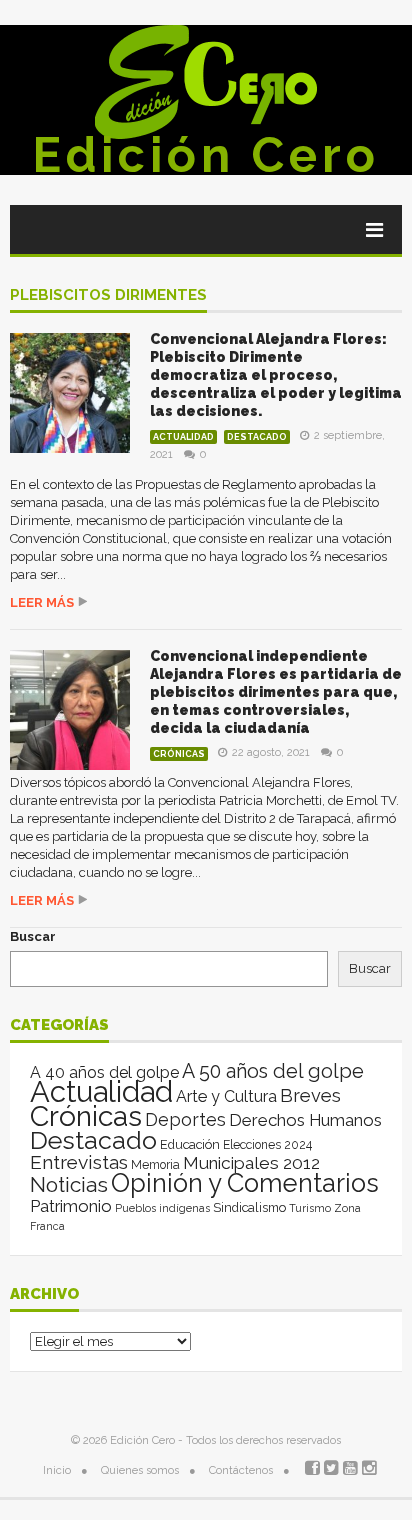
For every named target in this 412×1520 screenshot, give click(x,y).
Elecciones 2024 (267, 1145)
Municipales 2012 (251, 1163)
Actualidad (183, 437)
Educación (190, 1144)
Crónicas (179, 754)
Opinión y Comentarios (245, 1183)
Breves (310, 1095)
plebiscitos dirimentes (108, 296)
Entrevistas (79, 1162)
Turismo (310, 1208)
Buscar (33, 936)
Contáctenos (241, 1470)
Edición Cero (206, 155)
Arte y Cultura (226, 1096)
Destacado (257, 437)
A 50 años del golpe (273, 1071)
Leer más (42, 602)
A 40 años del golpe (104, 1072)
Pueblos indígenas (162, 1208)
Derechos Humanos (305, 1120)
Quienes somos (140, 1470)
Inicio (57, 1470)
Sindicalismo (249, 1207)
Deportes (185, 1119)
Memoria (155, 1165)
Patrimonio (71, 1206)
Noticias (69, 1184)
